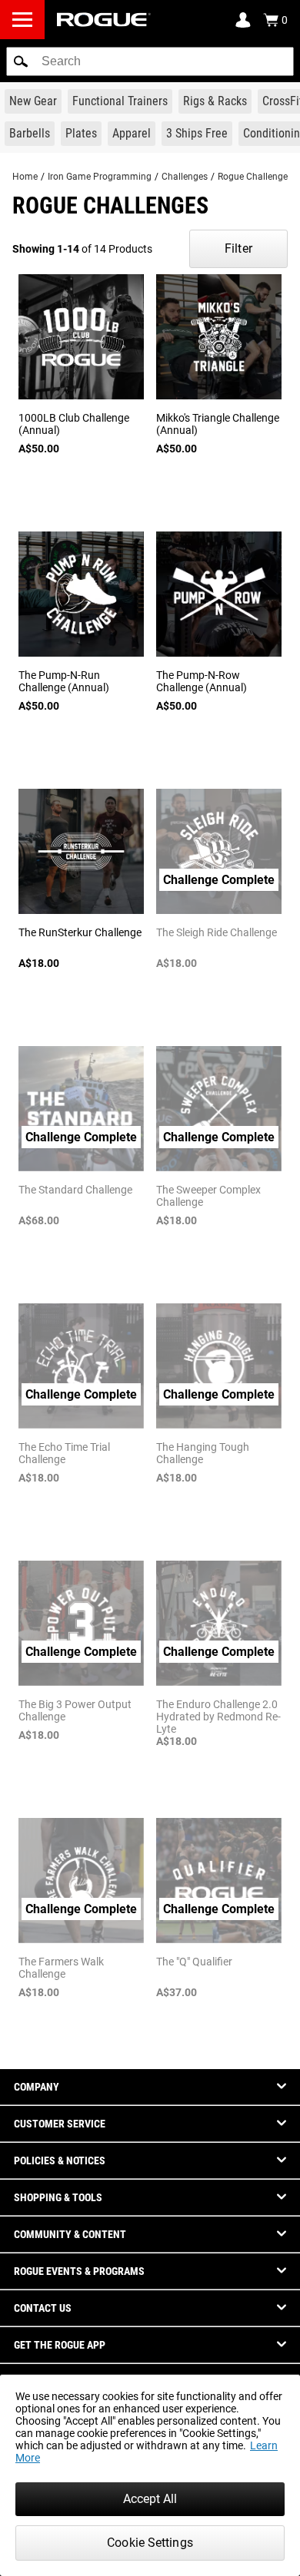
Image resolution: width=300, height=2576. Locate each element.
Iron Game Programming (100, 177)
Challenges (185, 177)
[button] (21, 61)
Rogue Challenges (255, 177)
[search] (150, 61)
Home (25, 177)
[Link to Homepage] (104, 20)
